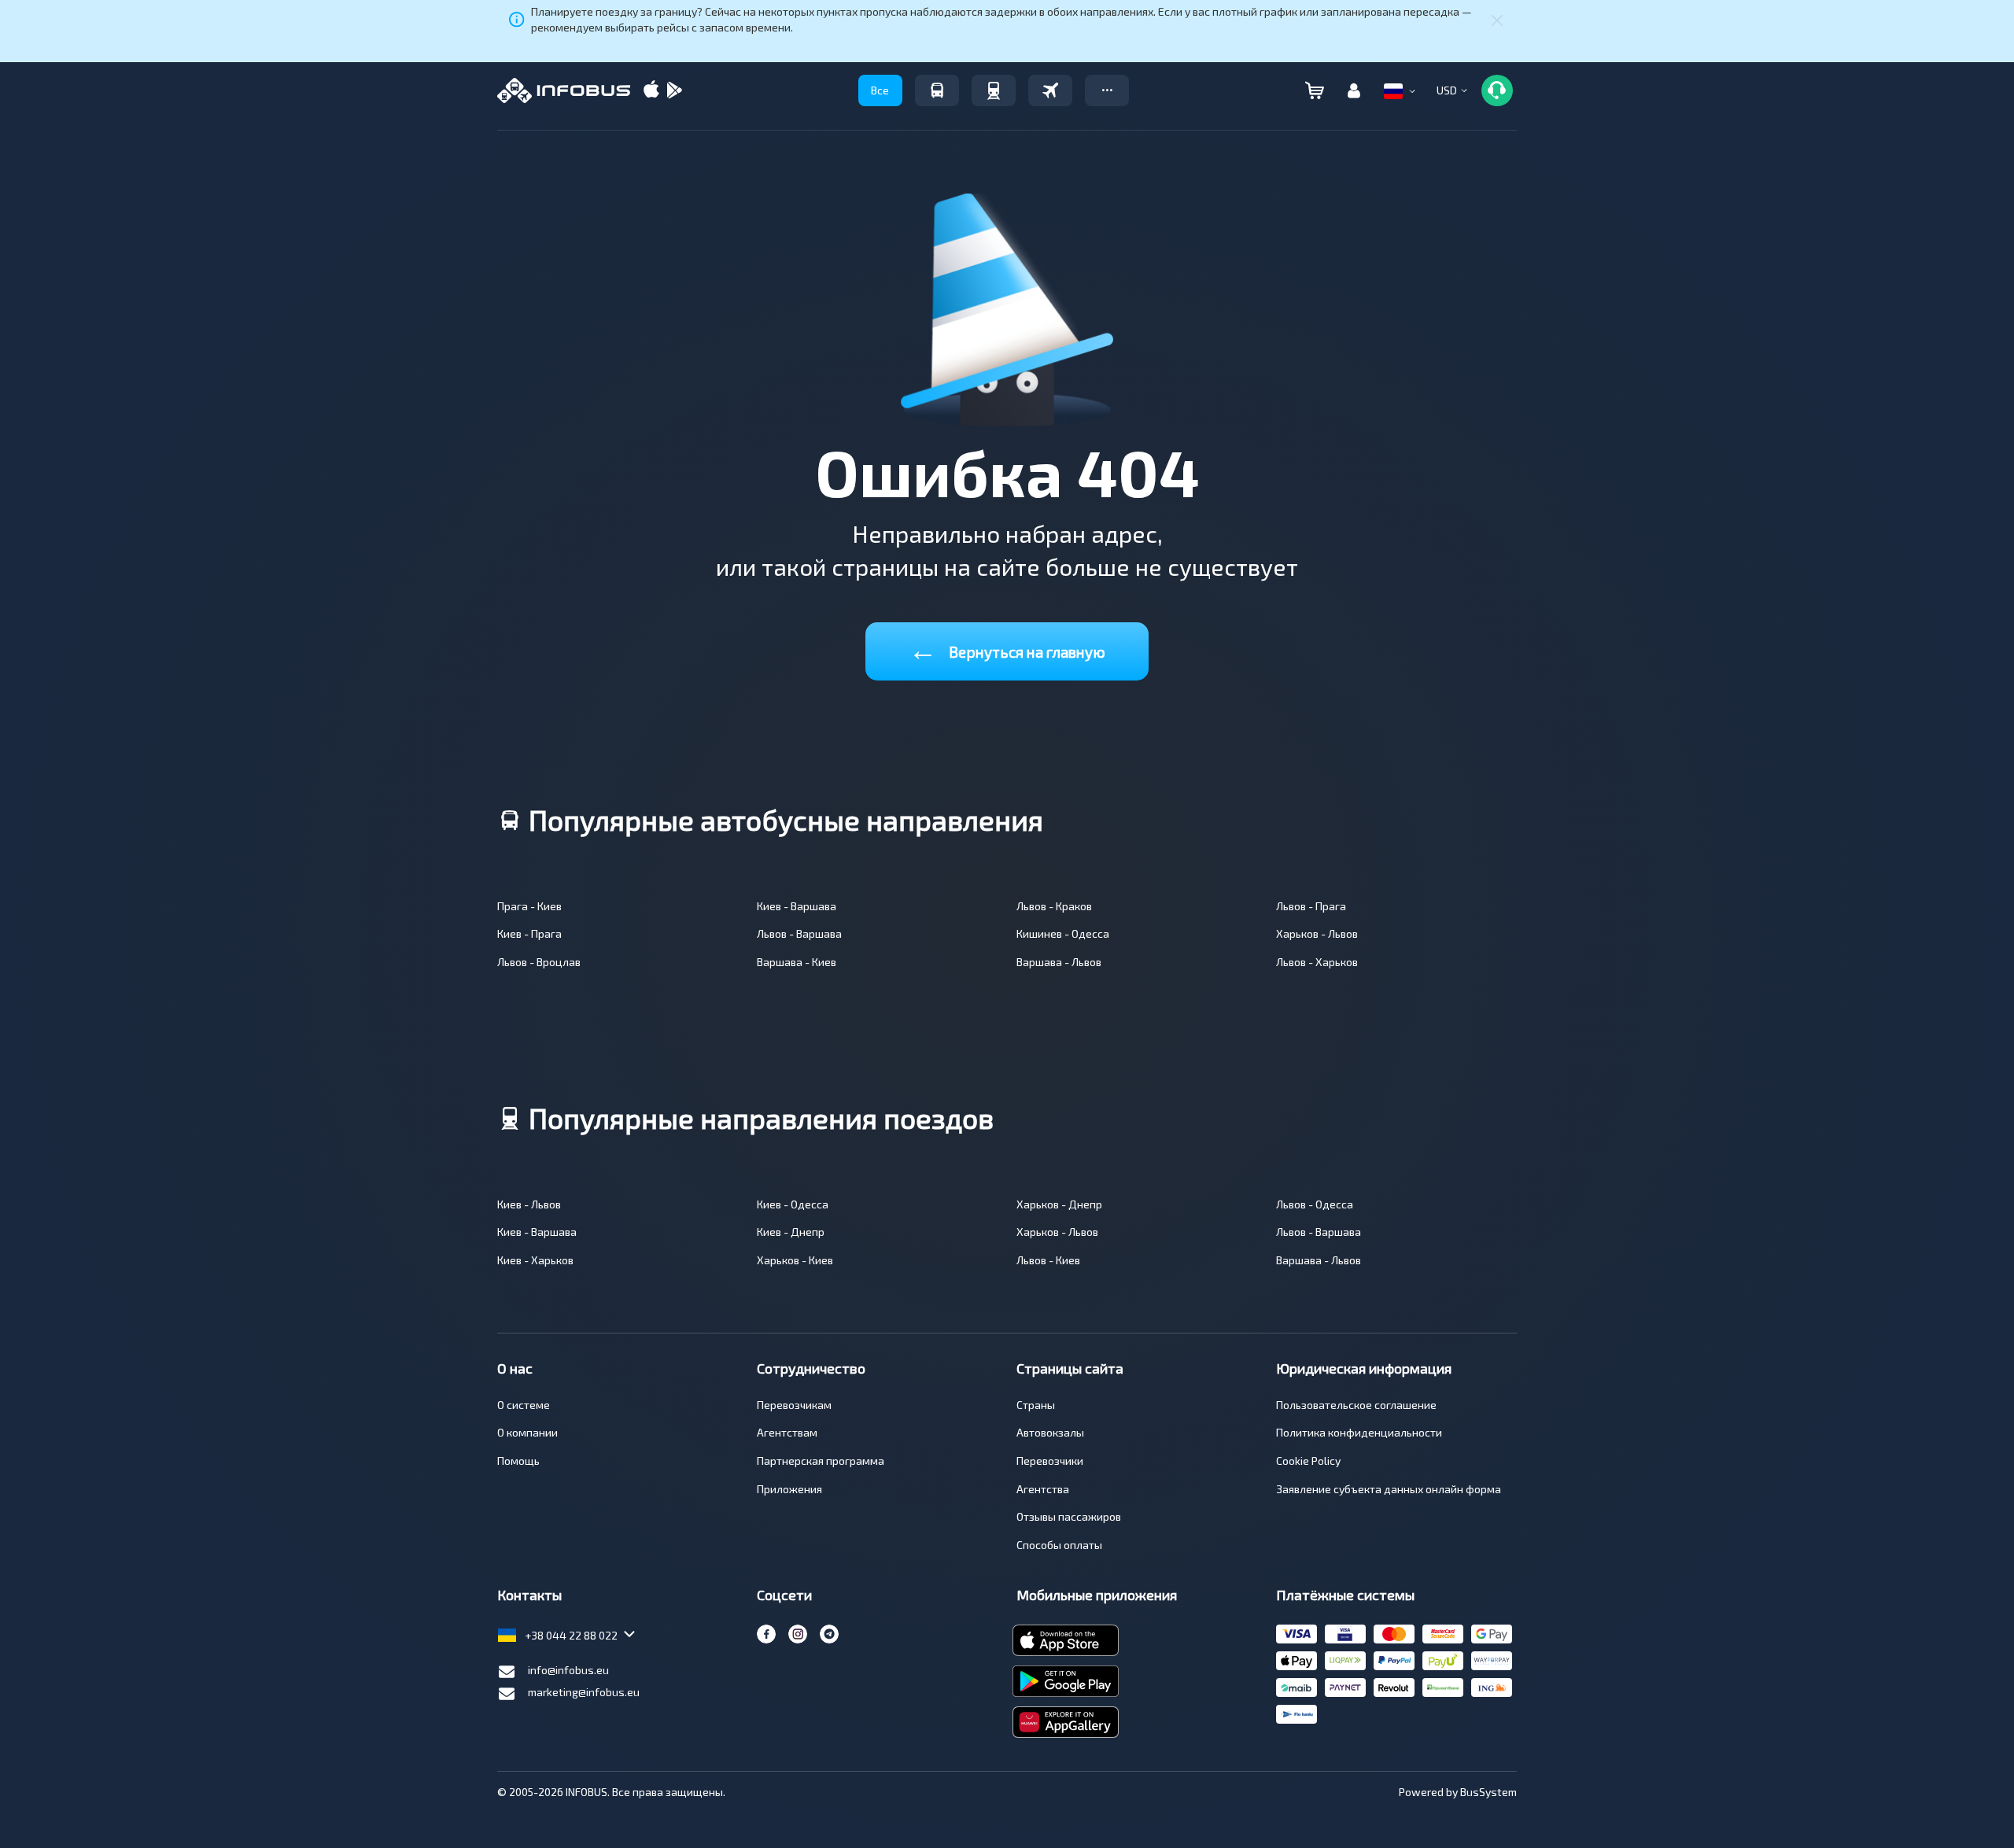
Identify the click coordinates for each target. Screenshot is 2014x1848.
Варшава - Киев (797, 962)
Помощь (518, 1461)
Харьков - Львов (1317, 933)
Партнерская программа (821, 1461)
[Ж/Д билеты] (994, 90)
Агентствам (787, 1432)
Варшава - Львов (1059, 962)
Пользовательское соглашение (1356, 1405)
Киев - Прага (529, 933)
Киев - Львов (529, 1204)
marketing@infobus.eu (584, 1692)
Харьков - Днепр (1059, 1204)
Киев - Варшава (797, 906)
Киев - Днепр (791, 1232)
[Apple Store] (651, 91)
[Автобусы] (937, 90)
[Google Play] (674, 91)
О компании (527, 1432)
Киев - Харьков (535, 1260)
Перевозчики (1050, 1461)
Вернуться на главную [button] (1007, 649)
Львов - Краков (1054, 906)
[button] (1107, 90)
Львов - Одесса (1315, 1204)
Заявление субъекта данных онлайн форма (1389, 1489)
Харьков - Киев (795, 1260)
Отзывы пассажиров (1069, 1516)
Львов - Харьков (1317, 962)
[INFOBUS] (564, 90)
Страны (1036, 1405)
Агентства (1043, 1489)
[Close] (1497, 20)
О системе (524, 1405)
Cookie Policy (1308, 1461)
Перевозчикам (794, 1405)
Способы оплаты (1059, 1545)
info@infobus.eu (568, 1670)
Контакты (529, 1595)
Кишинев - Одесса (1063, 933)
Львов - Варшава (799, 933)
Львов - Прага (1311, 906)
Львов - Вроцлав (539, 962)
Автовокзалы (1050, 1432)
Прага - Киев (529, 906)
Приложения (789, 1489)
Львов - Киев (1048, 1260)
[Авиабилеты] (1050, 90)
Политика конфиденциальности (1359, 1432)
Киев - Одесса (793, 1204)
